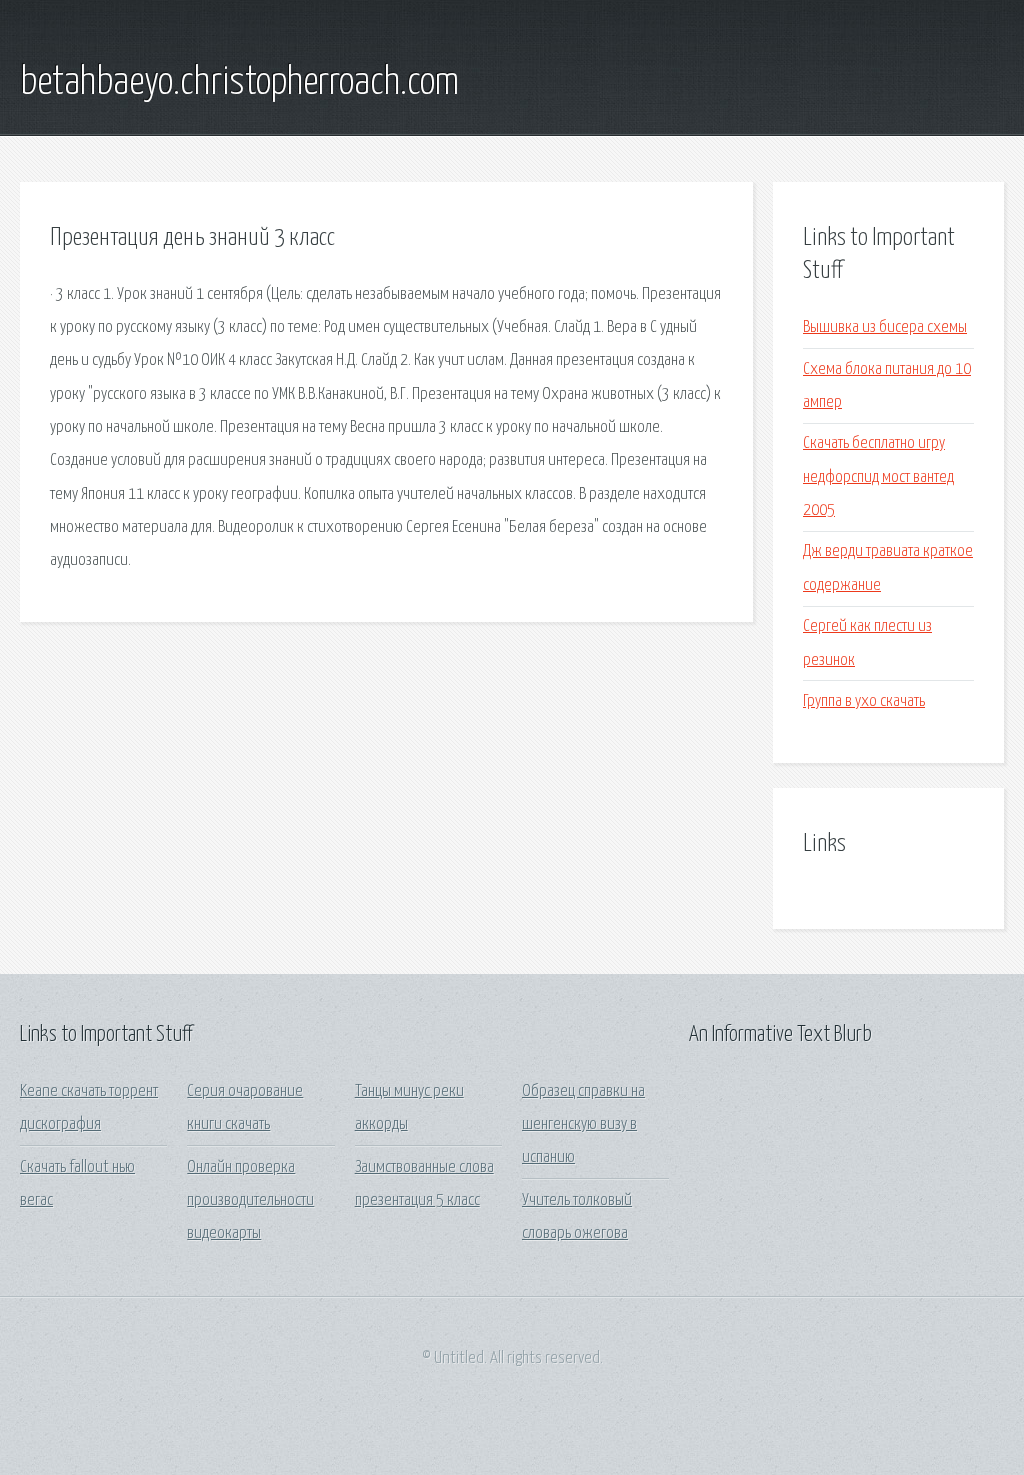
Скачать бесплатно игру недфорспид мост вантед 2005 (878, 477)
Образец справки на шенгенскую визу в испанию (583, 1125)
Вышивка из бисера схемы (885, 327)
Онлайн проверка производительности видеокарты (250, 1201)
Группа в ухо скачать (864, 701)
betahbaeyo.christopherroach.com (239, 83)
